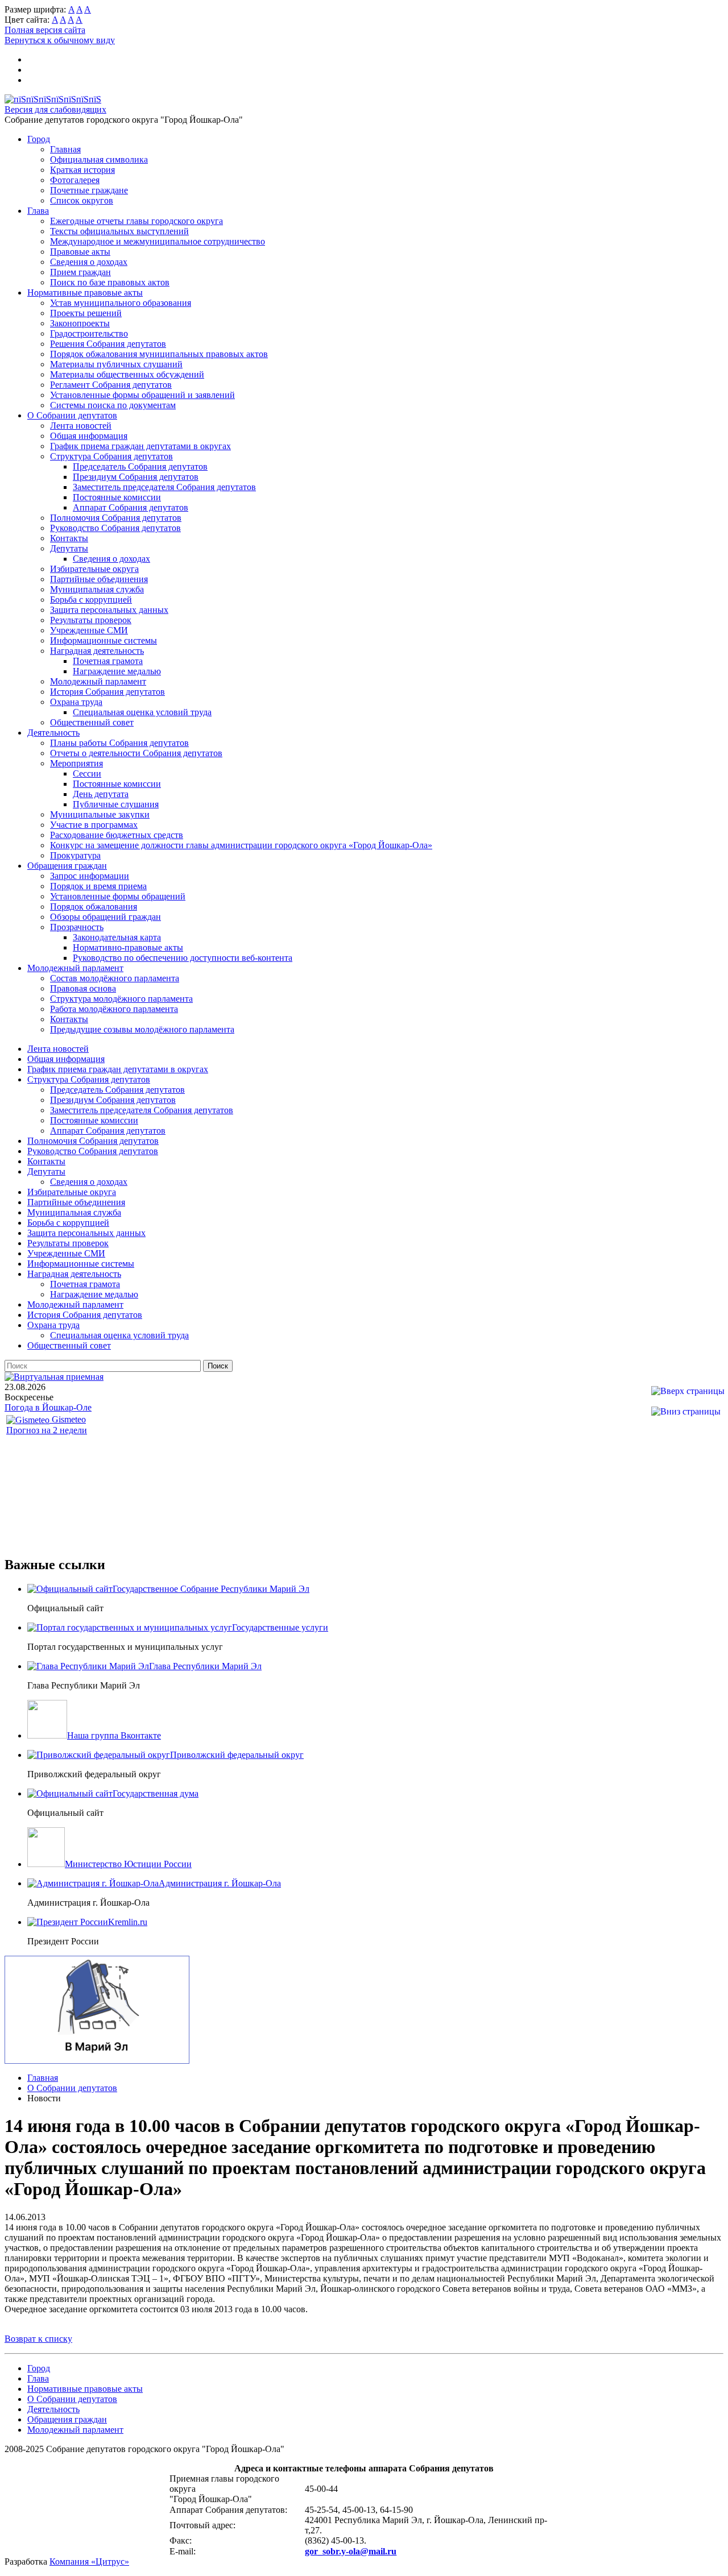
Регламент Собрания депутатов (111, 385)
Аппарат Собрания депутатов (131, 507)
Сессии (87, 773)
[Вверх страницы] (688, 1391)
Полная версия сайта (45, 30)
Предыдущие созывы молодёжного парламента (142, 1029)
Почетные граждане (89, 190)
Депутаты (69, 548)
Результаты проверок (91, 620)
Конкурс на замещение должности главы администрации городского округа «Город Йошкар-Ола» (241, 845)
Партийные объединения (99, 579)
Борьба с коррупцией (91, 600)
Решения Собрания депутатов (108, 344)
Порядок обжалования (94, 907)
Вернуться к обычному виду (60, 40)
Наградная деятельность (97, 651)
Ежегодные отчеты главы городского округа (136, 221)
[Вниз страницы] (686, 1411)
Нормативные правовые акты (85, 293)
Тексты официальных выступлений (119, 231)
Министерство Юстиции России (128, 1864)
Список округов (82, 200)
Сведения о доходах (89, 262)
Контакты (69, 538)
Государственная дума (156, 1793)
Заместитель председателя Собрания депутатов (164, 487)
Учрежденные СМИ (89, 630)
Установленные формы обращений (118, 896)
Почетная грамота (108, 661)
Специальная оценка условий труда (142, 712)
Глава (38, 211)
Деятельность (53, 733)
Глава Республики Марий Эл (205, 1666)
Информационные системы (104, 640)
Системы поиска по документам (113, 405)
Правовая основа (83, 988)
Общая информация (89, 436)
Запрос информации (90, 876)
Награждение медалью (117, 671)
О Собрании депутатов (72, 415)
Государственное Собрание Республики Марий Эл (211, 1589)
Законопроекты (80, 323)
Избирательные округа (94, 569)
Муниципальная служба (97, 589)
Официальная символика (99, 159)
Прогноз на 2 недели (47, 1430)
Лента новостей (81, 426)
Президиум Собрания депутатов (136, 477)
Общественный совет (92, 722)
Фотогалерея (75, 180)
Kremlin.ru (128, 1922)
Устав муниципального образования (121, 303)
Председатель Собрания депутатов (140, 466)
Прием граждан (80, 272)
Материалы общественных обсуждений (127, 374)
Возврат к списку (38, 2339)
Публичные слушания (116, 804)
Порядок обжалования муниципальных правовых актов (159, 354)
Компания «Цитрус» (89, 2562)
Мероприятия (76, 763)
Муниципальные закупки (100, 814)
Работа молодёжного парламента (114, 1009)
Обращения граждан (67, 866)
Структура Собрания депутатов (111, 456)
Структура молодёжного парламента (121, 999)
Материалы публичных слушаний (116, 364)
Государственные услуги (280, 1627)
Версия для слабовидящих (55, 109)
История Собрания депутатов (107, 692)
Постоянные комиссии (117, 497)
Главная (65, 149)
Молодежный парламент (98, 681)
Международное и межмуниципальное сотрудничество (158, 241)
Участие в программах (94, 825)
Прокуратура (75, 855)
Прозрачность (77, 927)
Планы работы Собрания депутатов (119, 743)
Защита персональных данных (109, 610)
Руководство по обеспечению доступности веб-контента (183, 958)
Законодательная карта (117, 937)
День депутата (101, 794)
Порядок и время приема (98, 886)
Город (39, 139)
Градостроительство (89, 333)
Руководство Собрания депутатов (115, 528)
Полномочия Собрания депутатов (116, 518)
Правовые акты (80, 252)
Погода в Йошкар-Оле (48, 1407)
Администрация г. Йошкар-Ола (220, 1883)
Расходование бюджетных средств (117, 835)
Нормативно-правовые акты (128, 947)
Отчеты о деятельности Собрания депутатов (136, 753)
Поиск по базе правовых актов (110, 282)
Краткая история (82, 170)
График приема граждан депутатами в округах (140, 446)
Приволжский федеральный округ (237, 1755)
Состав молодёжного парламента (115, 978)
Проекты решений (86, 313)
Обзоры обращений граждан (106, 917)
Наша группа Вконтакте (114, 1735)
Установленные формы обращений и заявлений (142, 395)
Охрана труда (76, 702)
